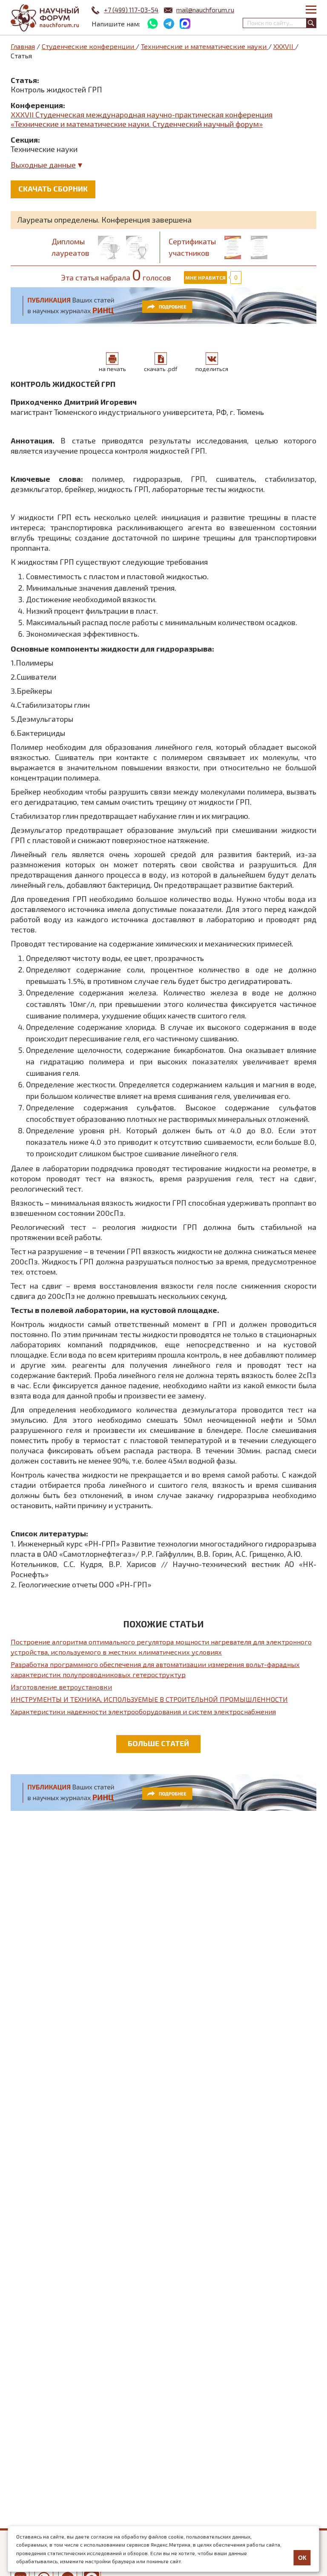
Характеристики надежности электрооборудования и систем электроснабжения (143, 1711)
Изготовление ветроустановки (61, 1687)
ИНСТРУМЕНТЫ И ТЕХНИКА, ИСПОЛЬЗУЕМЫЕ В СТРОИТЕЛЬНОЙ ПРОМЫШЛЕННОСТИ (149, 1699)
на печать (112, 369)
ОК (302, 2558)
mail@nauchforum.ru (205, 10)
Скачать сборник (53, 189)
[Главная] (45, 18)
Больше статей (158, 1743)
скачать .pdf (161, 369)
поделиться (212, 369)
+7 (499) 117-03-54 (131, 10)
